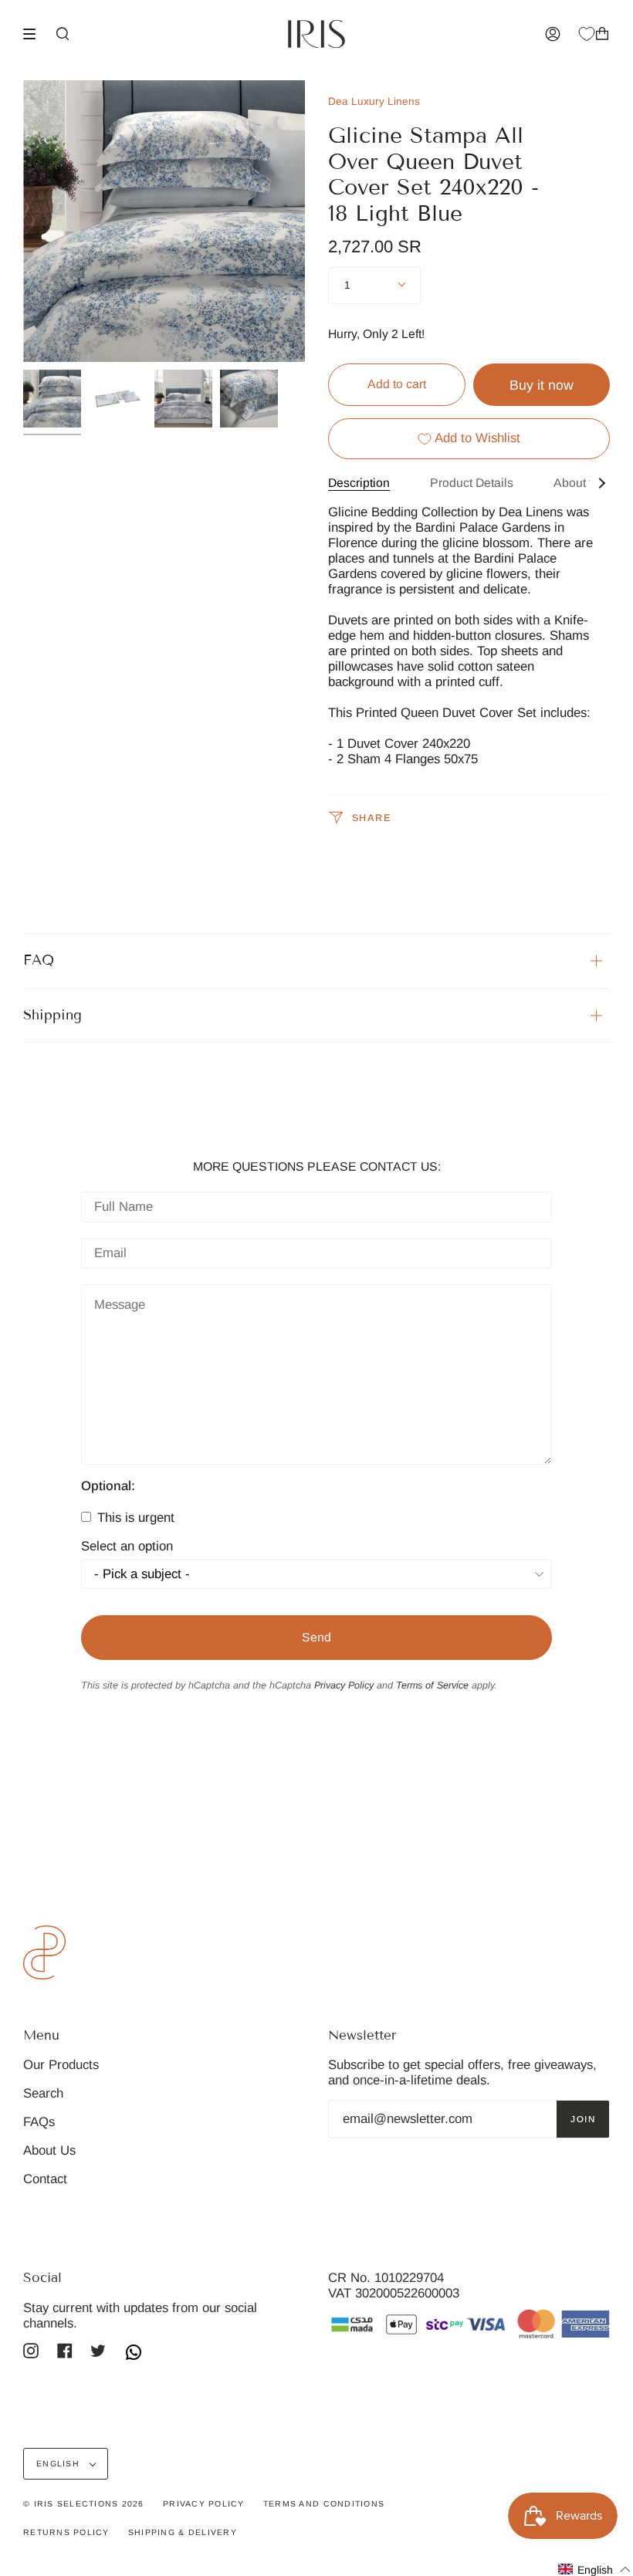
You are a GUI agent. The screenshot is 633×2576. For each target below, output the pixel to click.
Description (359, 483)
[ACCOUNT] (553, 34)
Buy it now (542, 385)
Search (43, 2093)
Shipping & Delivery (183, 2532)
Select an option (127, 1547)
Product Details (472, 483)
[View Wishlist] (587, 34)
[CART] (602, 34)
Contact (45, 2179)
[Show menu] (35, 34)
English (59, 2463)
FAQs (39, 2122)
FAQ (39, 960)
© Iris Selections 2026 (84, 2503)
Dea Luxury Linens (374, 101)
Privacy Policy (344, 1685)
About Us (49, 2150)
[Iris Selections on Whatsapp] (134, 2354)
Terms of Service (432, 1685)
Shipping (52, 1015)
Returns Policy (66, 2532)
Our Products (61, 2065)
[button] (595, 2569)
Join (583, 2119)
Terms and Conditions (324, 2503)
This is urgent (134, 1518)
